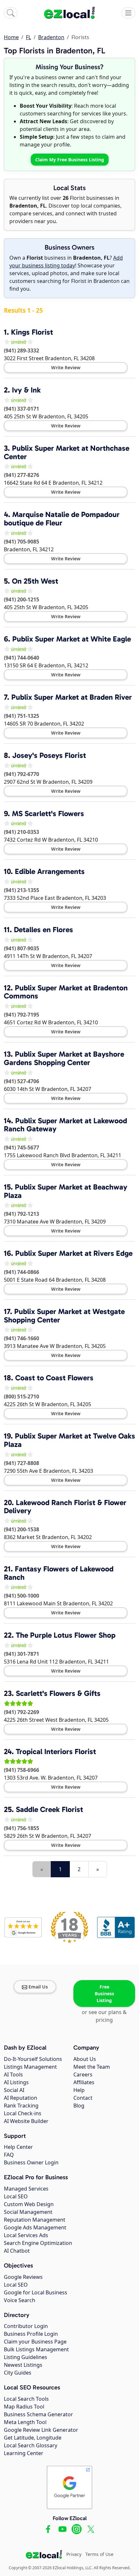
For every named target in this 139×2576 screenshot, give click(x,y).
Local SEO (16, 2196)
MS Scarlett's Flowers (48, 814)
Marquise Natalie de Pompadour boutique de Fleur (62, 519)
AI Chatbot (17, 2251)
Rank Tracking (21, 2106)
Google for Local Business (36, 2292)
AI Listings (16, 2082)
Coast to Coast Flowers (54, 1378)
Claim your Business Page (35, 2342)
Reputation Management (35, 2220)
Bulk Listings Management (36, 2349)
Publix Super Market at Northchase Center (67, 452)
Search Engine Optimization (38, 2243)
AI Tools (13, 2075)
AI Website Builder (26, 2121)
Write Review (66, 367)
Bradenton (51, 37)
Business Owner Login (31, 2162)
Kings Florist (32, 332)
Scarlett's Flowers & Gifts (58, 1693)
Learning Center (24, 2453)
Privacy (74, 2554)
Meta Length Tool (25, 2422)
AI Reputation (21, 2098)
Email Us (38, 1987)
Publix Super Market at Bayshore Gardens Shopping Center (64, 1058)
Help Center (18, 2147)
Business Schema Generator (38, 2414)
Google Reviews (23, 2277)
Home (11, 37)
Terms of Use (99, 2554)
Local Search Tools (26, 2399)
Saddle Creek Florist (49, 1809)
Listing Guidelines (26, 2357)
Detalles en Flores (43, 930)
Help (79, 2090)
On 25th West (35, 581)
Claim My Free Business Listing (70, 160)
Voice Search (20, 2300)
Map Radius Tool (24, 2407)
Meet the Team (92, 2067)
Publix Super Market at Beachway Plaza (66, 1191)
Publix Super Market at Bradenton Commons (66, 992)
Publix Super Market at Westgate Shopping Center (64, 1316)
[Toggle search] (11, 13)
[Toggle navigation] (128, 13)
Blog (79, 2106)
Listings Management (30, 2067)
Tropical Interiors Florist (56, 1751)
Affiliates (84, 2082)
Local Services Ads (26, 2235)
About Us (85, 2059)
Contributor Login (26, 2326)
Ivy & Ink (26, 390)
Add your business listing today (66, 262)
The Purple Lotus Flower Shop (66, 1635)
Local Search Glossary (31, 2445)
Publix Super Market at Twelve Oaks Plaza (69, 1440)
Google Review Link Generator (41, 2430)
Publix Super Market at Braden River (72, 697)
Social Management (28, 2212)
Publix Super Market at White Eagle (72, 639)
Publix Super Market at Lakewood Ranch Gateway (65, 1125)
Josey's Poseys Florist (49, 755)
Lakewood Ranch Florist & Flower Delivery (65, 1507)
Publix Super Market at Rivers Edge (74, 1253)
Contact (83, 2098)
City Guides (18, 2373)
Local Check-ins (23, 2113)
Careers (83, 2075)
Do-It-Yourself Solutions (33, 2059)
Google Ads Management (35, 2227)
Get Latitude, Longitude (33, 2438)
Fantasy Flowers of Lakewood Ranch (59, 1573)
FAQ (9, 2155)
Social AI (14, 2090)
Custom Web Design (29, 2204)
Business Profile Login (31, 2334)
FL (28, 37)
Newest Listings (23, 2365)
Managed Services (26, 2189)
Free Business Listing (104, 1994)
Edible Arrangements (50, 871)
